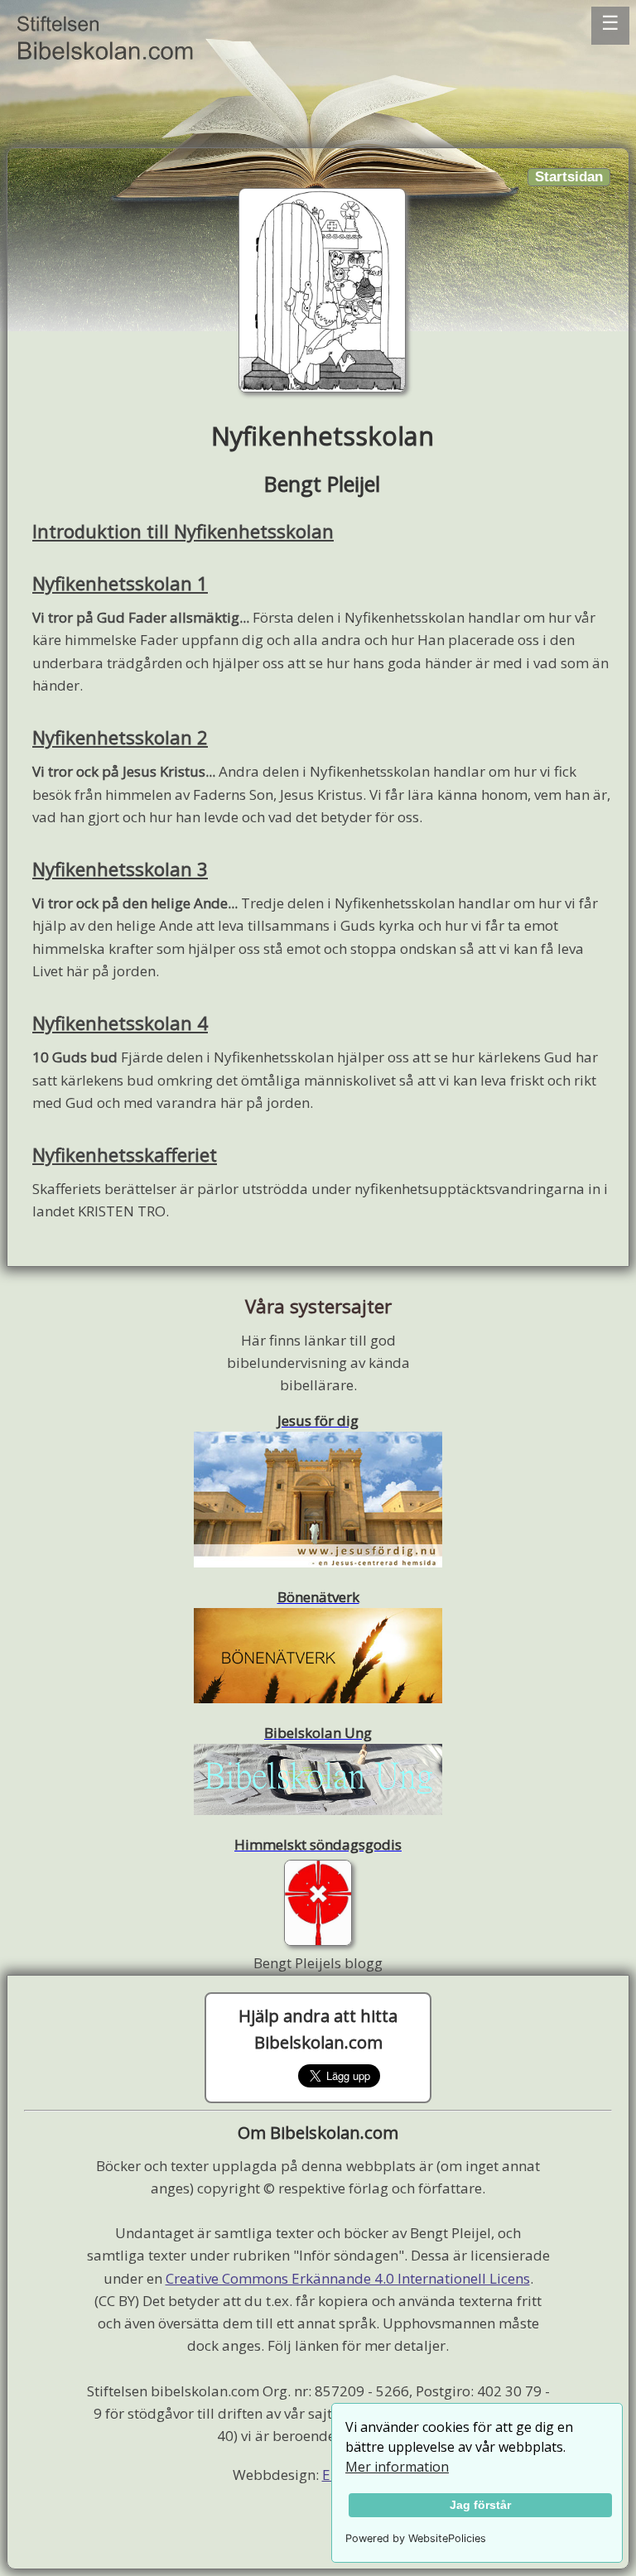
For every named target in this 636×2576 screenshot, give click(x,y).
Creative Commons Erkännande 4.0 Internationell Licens (348, 2278)
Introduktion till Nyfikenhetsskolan (183, 531)
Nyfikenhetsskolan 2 (120, 737)
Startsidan (569, 177)
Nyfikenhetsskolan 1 (120, 583)
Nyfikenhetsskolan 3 (120, 869)
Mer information (397, 2467)
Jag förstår (480, 2505)
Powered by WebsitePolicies (416, 2538)
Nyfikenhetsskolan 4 (120, 1023)
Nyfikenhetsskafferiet (125, 1154)
